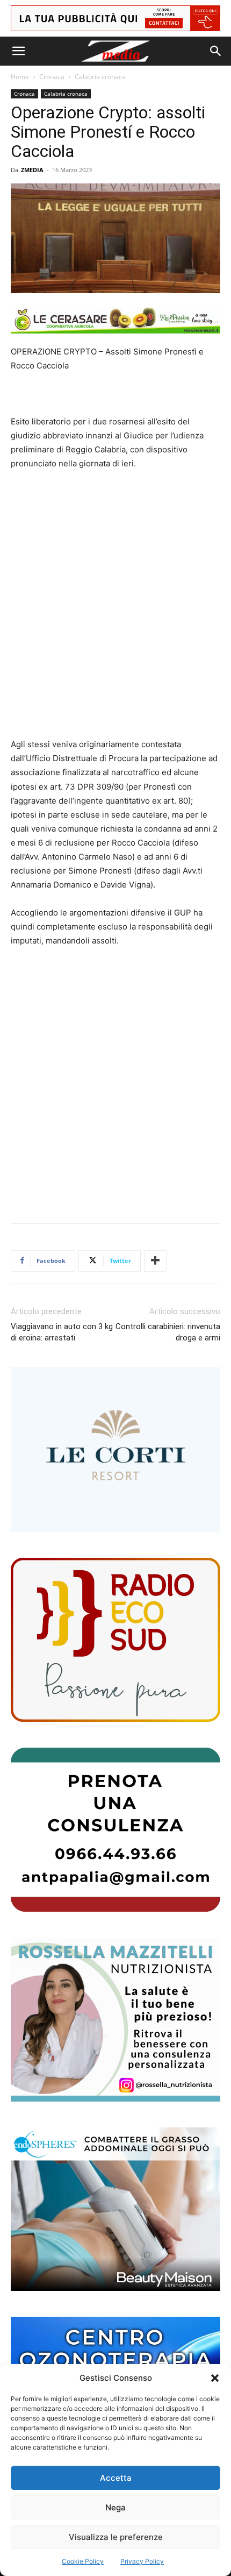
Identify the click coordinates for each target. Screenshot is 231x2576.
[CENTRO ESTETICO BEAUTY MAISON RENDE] (115, 2209)
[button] (215, 2378)
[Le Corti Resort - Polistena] (115, 1450)
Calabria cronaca (100, 77)
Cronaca (52, 77)
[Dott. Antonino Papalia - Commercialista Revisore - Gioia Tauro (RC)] (115, 1830)
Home (20, 77)
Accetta (116, 2478)
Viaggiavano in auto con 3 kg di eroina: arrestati (62, 1332)
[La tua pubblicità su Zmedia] (115, 18)
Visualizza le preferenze (116, 2537)
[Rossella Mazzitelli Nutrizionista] (115, 2020)
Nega (115, 2507)
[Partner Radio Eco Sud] (115, 1640)
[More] (155, 1261)
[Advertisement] (115, 604)
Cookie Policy (83, 2561)
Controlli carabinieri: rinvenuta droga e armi (168, 1332)
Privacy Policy (142, 2561)
